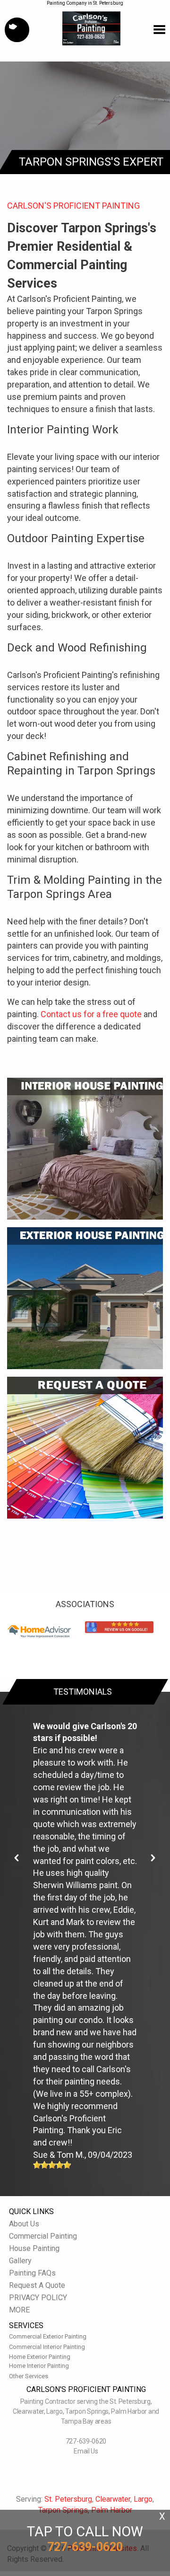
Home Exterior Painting (40, 2357)
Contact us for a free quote (91, 1014)
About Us (24, 2224)
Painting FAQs (32, 2273)
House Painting (34, 2248)
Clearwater (113, 2499)
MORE (19, 2310)
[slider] (52, 2165)
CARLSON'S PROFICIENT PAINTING (73, 206)
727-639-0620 (86, 2441)
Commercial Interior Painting (47, 2347)
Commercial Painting (43, 2236)
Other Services (29, 2376)
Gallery (20, 2261)
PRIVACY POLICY (38, 2298)
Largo (143, 2499)
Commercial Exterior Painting (48, 2336)
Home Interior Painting (39, 2366)
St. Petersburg (68, 2499)
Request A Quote (37, 2285)
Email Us (86, 2451)
